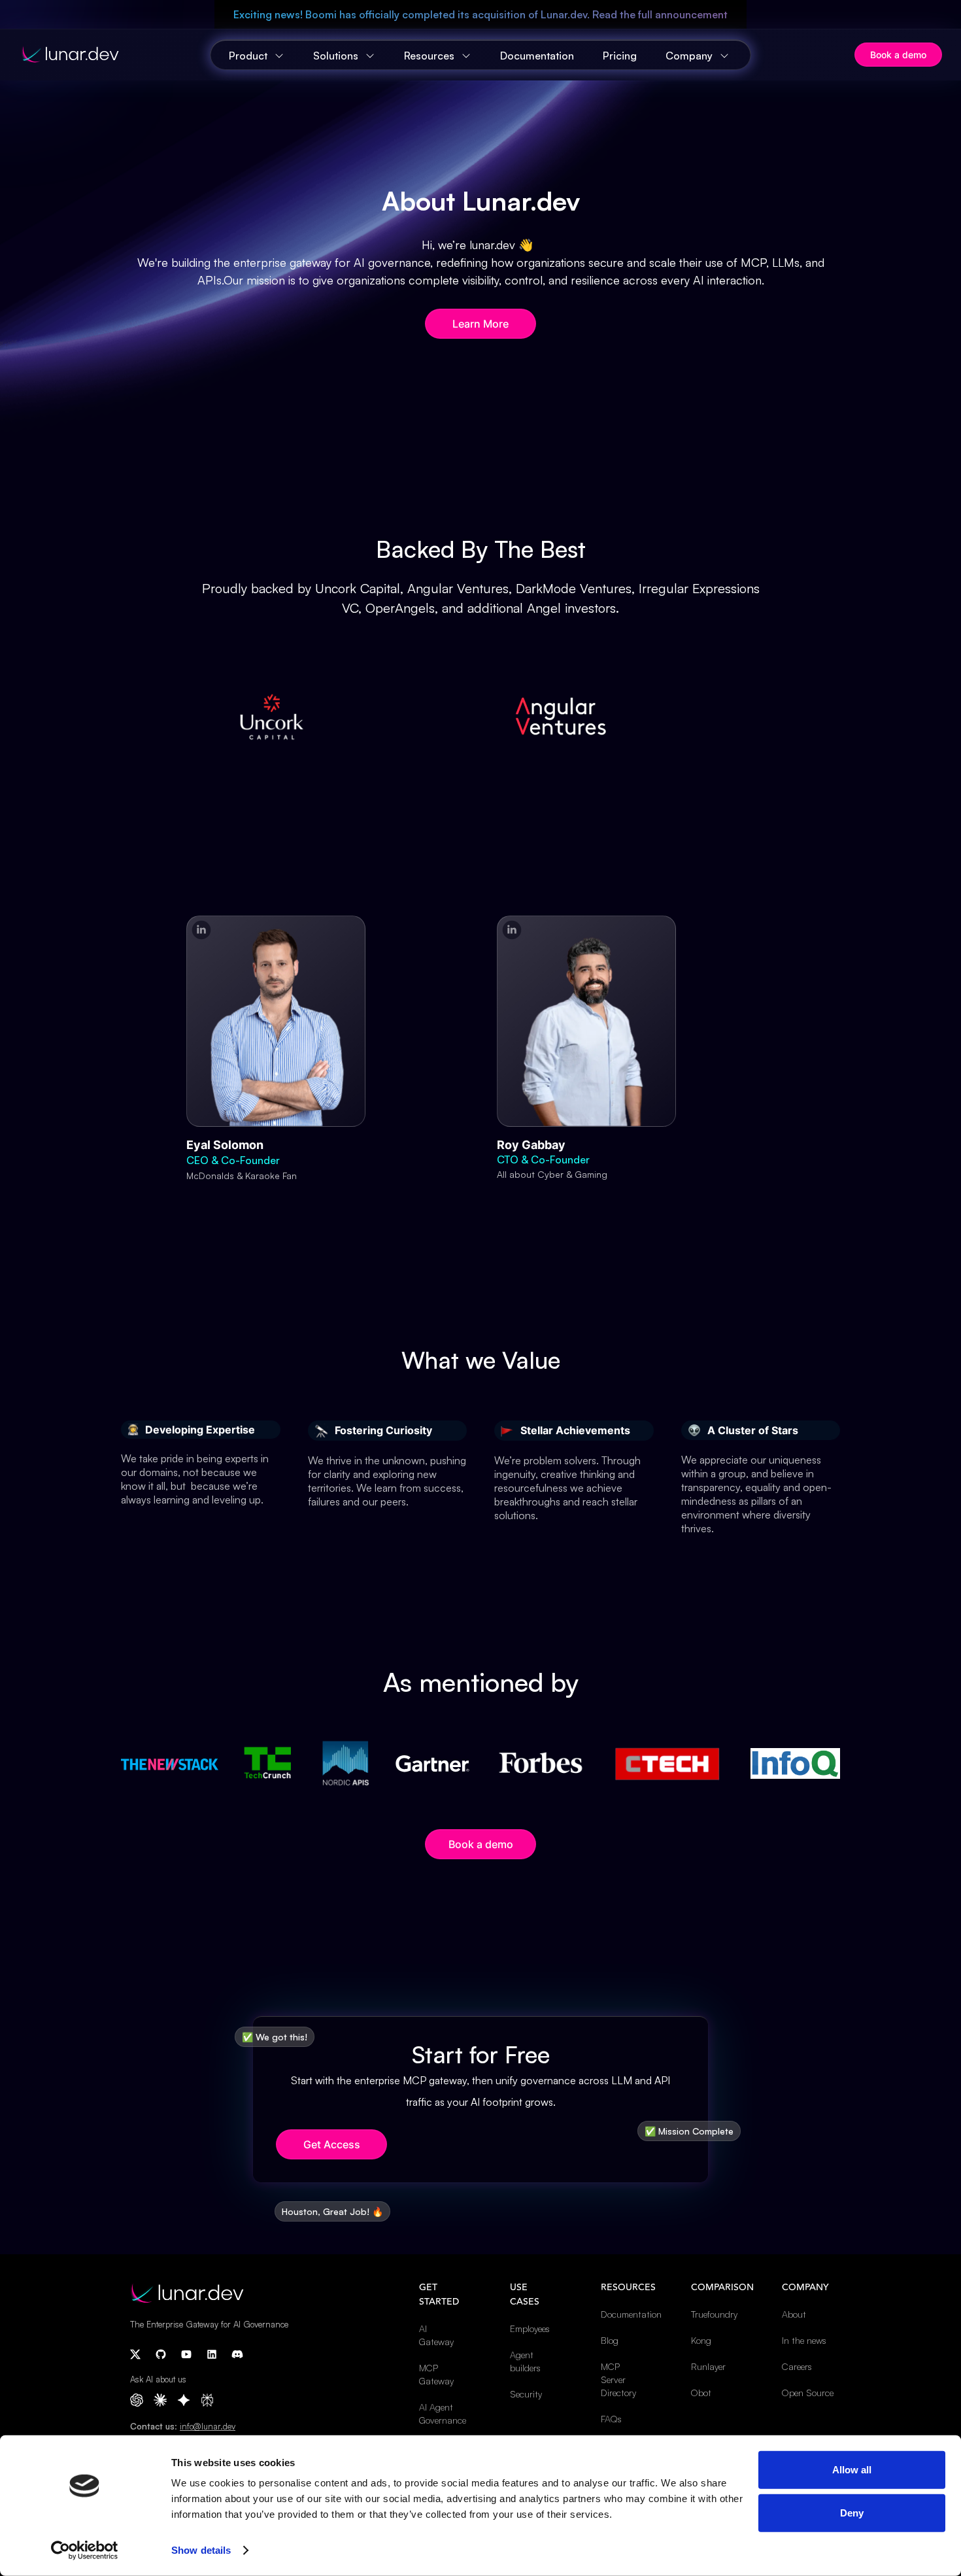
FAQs (611, 2419)
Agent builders (525, 2361)
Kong (701, 2340)
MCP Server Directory (618, 2379)
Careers (797, 2366)
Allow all (852, 2470)
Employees (530, 2328)
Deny (852, 2512)
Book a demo (898, 55)
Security (526, 2394)
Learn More (480, 324)
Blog (610, 2340)
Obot (701, 2393)
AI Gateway (436, 2335)
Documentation (537, 56)
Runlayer (708, 2366)
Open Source (808, 2393)
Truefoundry (714, 2314)
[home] (116, 55)
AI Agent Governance (442, 2413)
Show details (201, 2550)
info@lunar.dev (208, 2426)
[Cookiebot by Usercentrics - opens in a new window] (85, 2550)
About (794, 2314)
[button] (258, 56)
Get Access (332, 2144)
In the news (804, 2340)
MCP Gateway (436, 2374)
